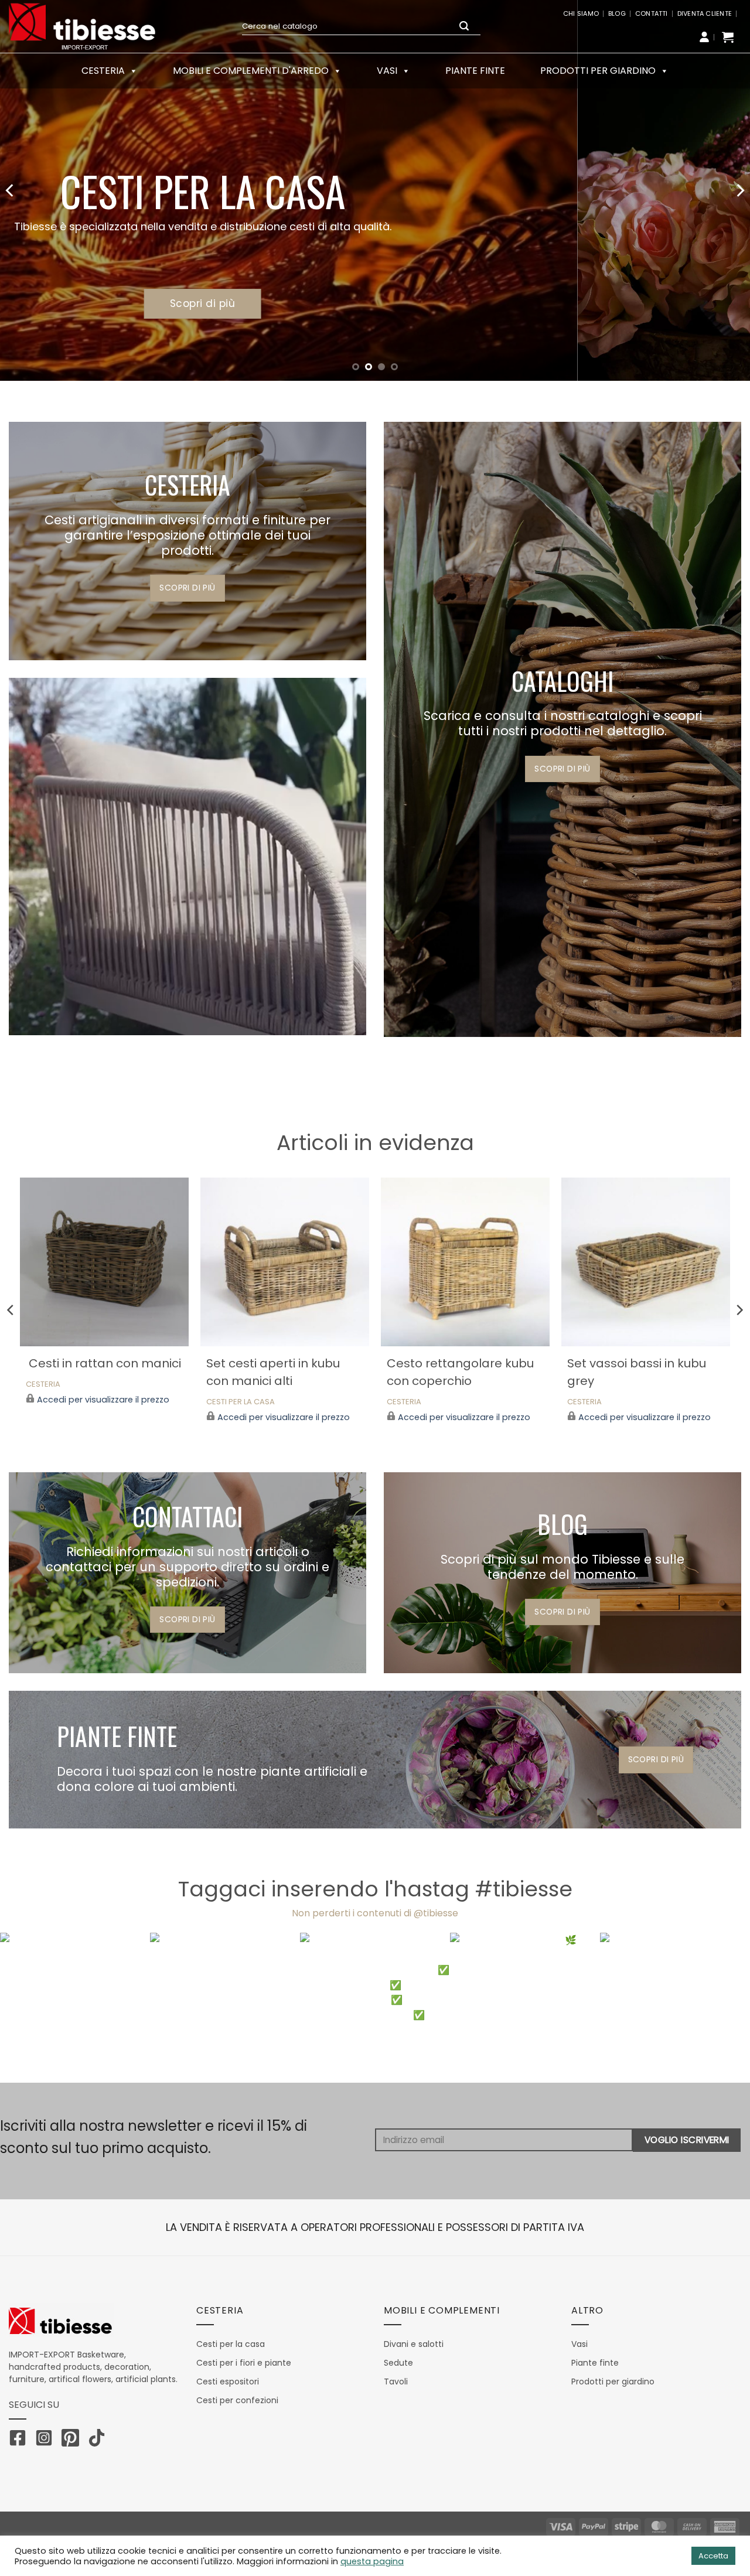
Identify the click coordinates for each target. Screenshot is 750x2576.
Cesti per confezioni (237, 2400)
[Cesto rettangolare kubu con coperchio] (466, 1262)
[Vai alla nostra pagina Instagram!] (47, 2440)
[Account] (704, 37)
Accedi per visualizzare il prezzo (103, 1400)
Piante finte (475, 71)
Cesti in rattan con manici (103, 1363)
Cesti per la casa (241, 1402)
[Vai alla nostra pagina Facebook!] (21, 2440)
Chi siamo (581, 13)
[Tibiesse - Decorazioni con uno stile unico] (82, 26)
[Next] (739, 190)
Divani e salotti (414, 2344)
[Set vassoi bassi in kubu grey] (646, 1262)
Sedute (398, 2363)
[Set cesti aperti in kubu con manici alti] (285, 1262)
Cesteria (43, 1385)
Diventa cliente (705, 13)
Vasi (387, 71)
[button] (728, 37)
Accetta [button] (713, 2556)
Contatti (652, 13)
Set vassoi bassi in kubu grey (637, 1372)
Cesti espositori (228, 2381)
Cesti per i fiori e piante (244, 2363)
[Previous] (11, 190)
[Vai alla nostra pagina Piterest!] (73, 2440)
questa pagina (372, 2561)
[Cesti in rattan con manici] (105, 1262)
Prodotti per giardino (598, 71)
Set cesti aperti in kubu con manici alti (273, 1372)
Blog (617, 13)
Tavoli (396, 2381)
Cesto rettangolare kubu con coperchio (460, 1372)
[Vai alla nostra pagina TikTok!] (100, 2440)
